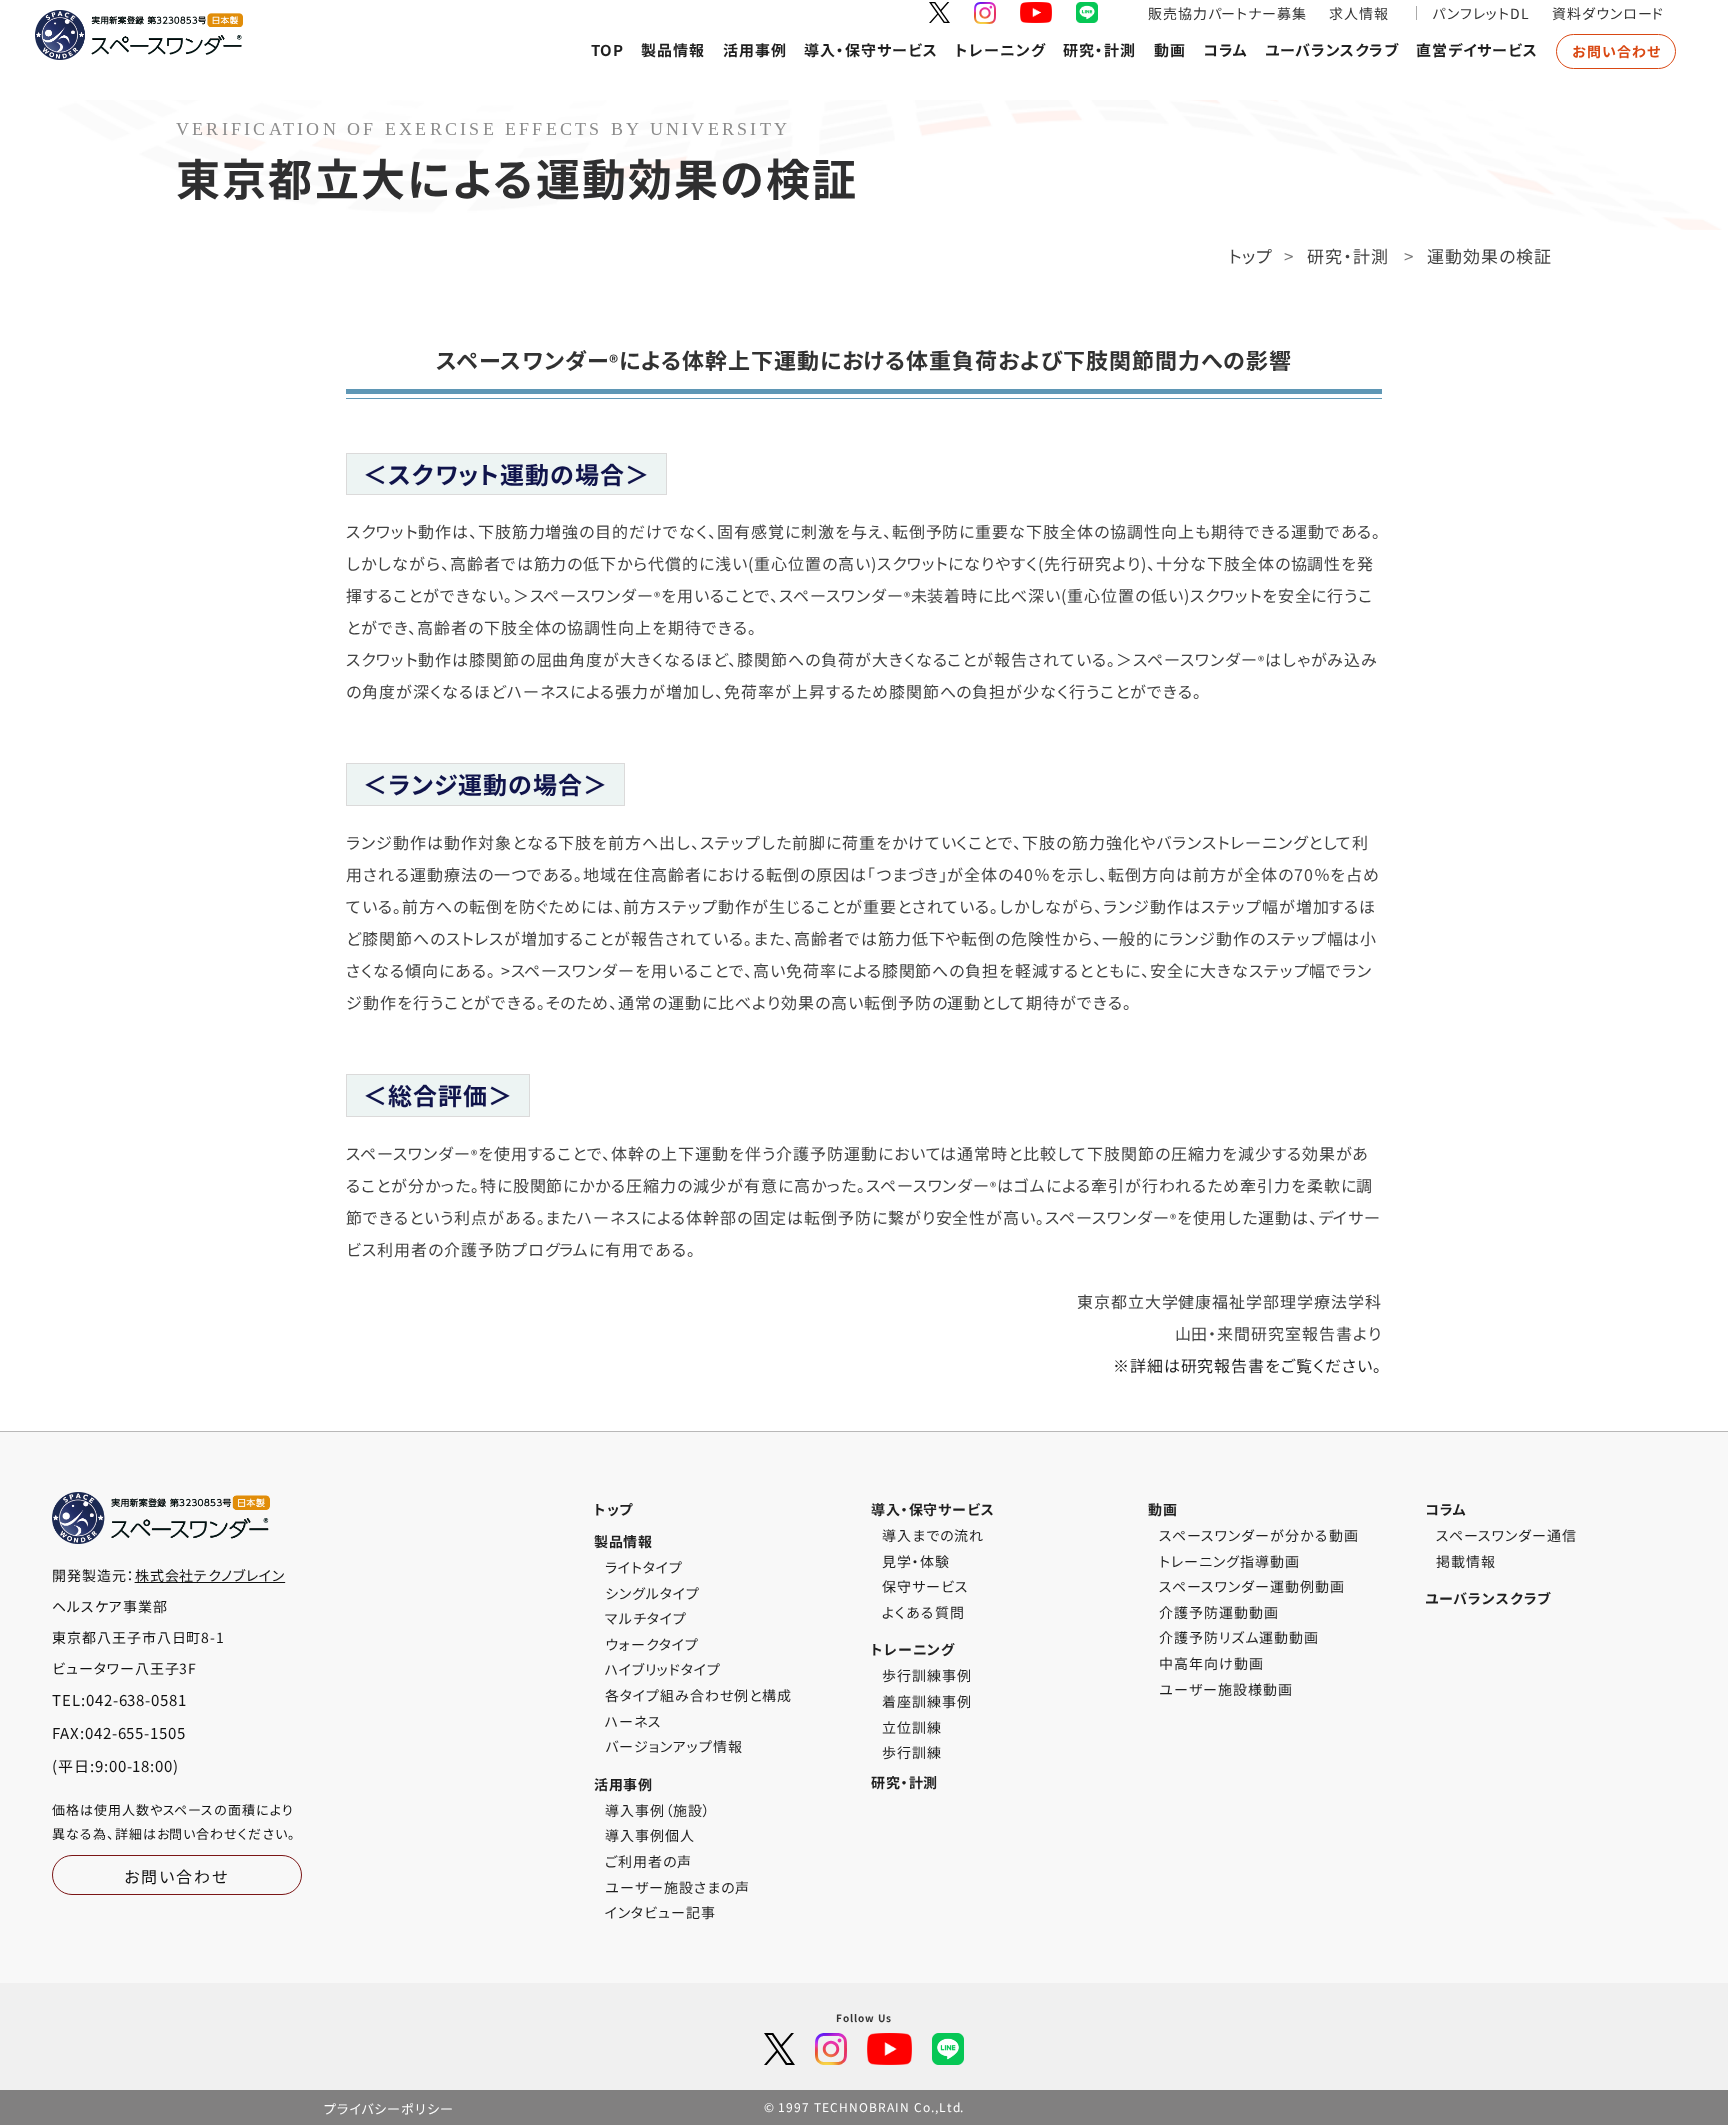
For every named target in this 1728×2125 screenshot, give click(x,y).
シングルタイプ (652, 1593)
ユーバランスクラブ (1332, 49)
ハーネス (633, 1721)
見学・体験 (916, 1561)
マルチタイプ (646, 1618)
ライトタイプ (644, 1567)
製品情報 (673, 49)
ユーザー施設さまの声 (677, 1887)
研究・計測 (1099, 49)
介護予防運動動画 (1219, 1612)
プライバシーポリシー (389, 2108)
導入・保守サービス (871, 49)
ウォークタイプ (652, 1644)
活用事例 (755, 49)
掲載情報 (1466, 1561)
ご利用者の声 (648, 1861)
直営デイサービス (1477, 49)
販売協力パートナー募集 (1228, 13)
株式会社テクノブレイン (210, 1575)
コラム (1225, 49)
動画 (1170, 49)
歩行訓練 (912, 1752)
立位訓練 (912, 1727)
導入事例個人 (650, 1835)
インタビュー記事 (660, 1912)
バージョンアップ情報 (674, 1746)
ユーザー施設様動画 (1226, 1689)
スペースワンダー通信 (1506, 1535)
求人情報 (1359, 13)
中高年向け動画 (1211, 1663)
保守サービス (925, 1586)
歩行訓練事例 (927, 1675)
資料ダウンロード (1608, 13)
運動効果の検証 (1489, 255)
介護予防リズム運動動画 (1239, 1637)
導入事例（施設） (658, 1810)
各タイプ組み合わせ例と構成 (698, 1695)
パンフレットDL (1481, 13)
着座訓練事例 (927, 1701)
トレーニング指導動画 (1229, 1561)
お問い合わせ (1616, 51)
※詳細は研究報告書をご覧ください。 (1247, 1365)
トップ (1251, 255)
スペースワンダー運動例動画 (1251, 1586)
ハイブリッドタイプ (663, 1669)
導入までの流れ (933, 1535)
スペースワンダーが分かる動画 (1258, 1535)
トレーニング (1000, 49)
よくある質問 (923, 1612)
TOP (607, 49)
